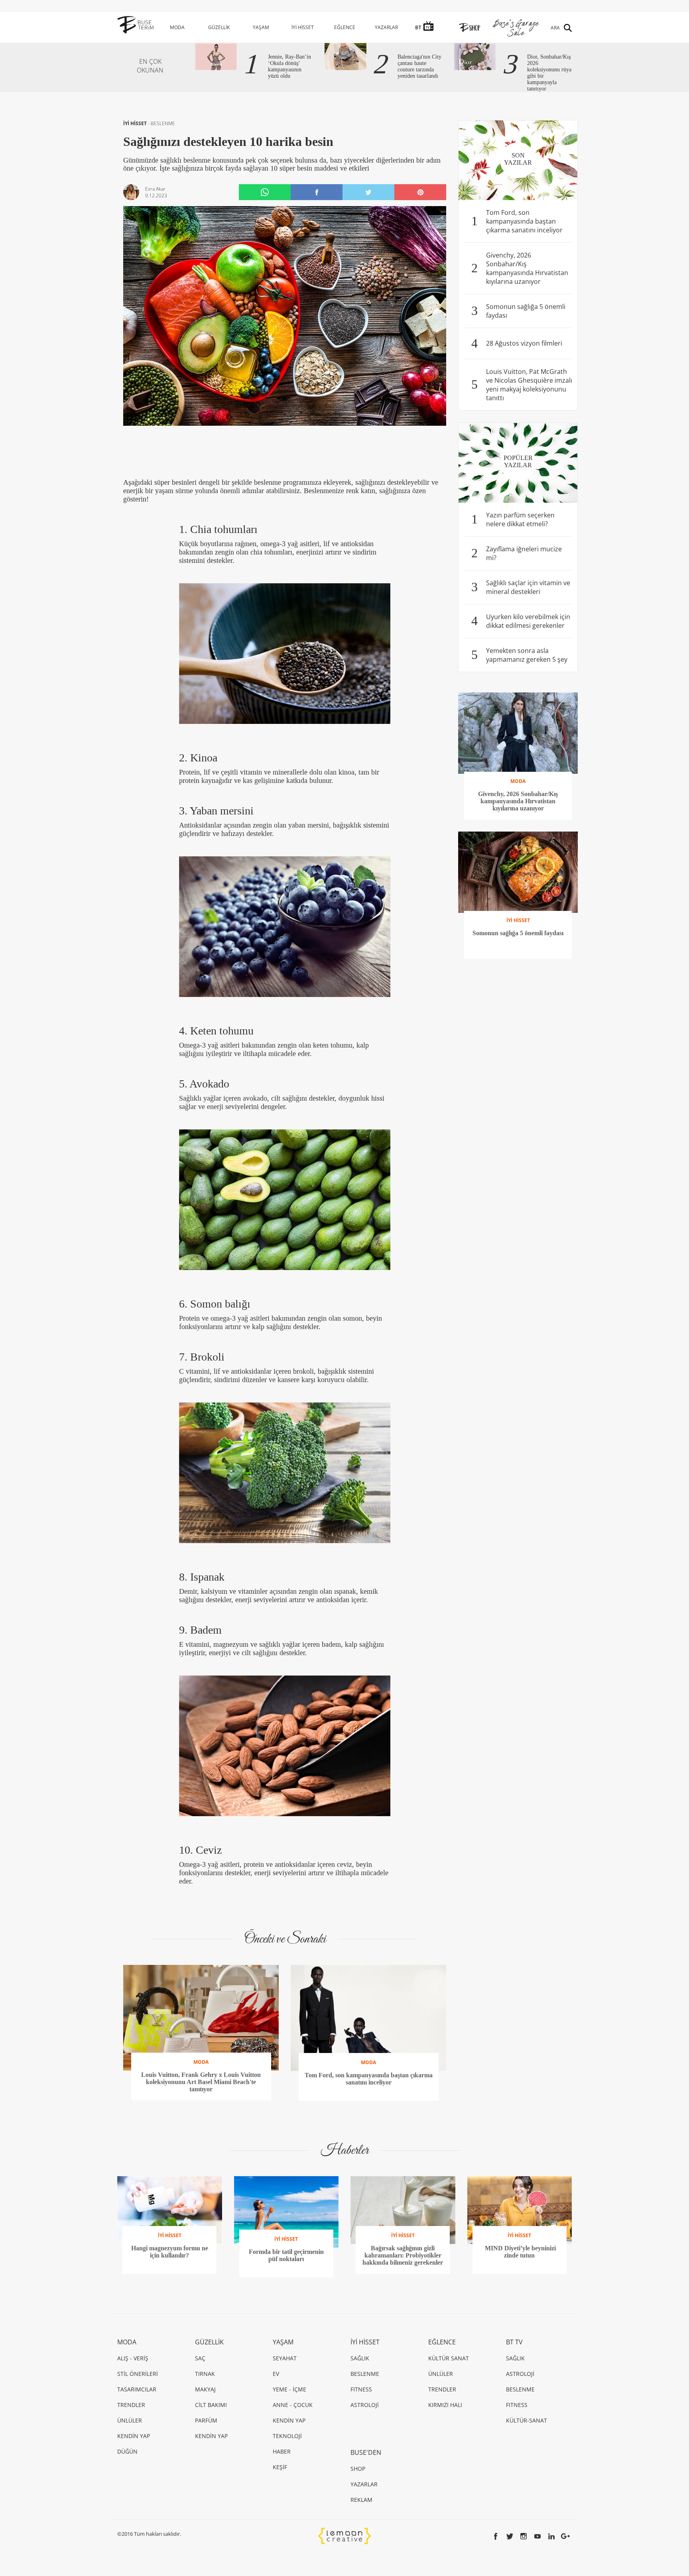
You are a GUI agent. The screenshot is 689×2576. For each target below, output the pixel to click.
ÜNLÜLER (130, 2420)
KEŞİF (280, 2467)
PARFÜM (206, 2420)
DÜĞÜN (127, 2451)
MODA (177, 27)
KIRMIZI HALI (445, 2405)
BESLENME (163, 123)
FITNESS (361, 2389)
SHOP (358, 2469)
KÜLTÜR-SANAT (527, 2420)
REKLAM (361, 2500)
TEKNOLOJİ (287, 2436)
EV (276, 2374)
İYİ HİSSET (303, 27)
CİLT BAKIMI (211, 2405)
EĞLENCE (345, 27)
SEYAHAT (285, 2358)
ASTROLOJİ (365, 2405)
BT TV (514, 2342)
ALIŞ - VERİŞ (133, 2358)
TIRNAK (205, 2374)
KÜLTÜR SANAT (449, 2358)
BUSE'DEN (366, 2452)
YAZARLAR (386, 27)
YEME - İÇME (289, 2389)
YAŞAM (261, 27)
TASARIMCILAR (137, 2389)
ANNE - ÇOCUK (293, 2405)
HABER (282, 2451)
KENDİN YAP (134, 2436)
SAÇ (200, 2358)
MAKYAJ (205, 2389)
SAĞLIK (360, 2358)
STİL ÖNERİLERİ (138, 2374)
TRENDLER (131, 2405)
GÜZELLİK (219, 27)
